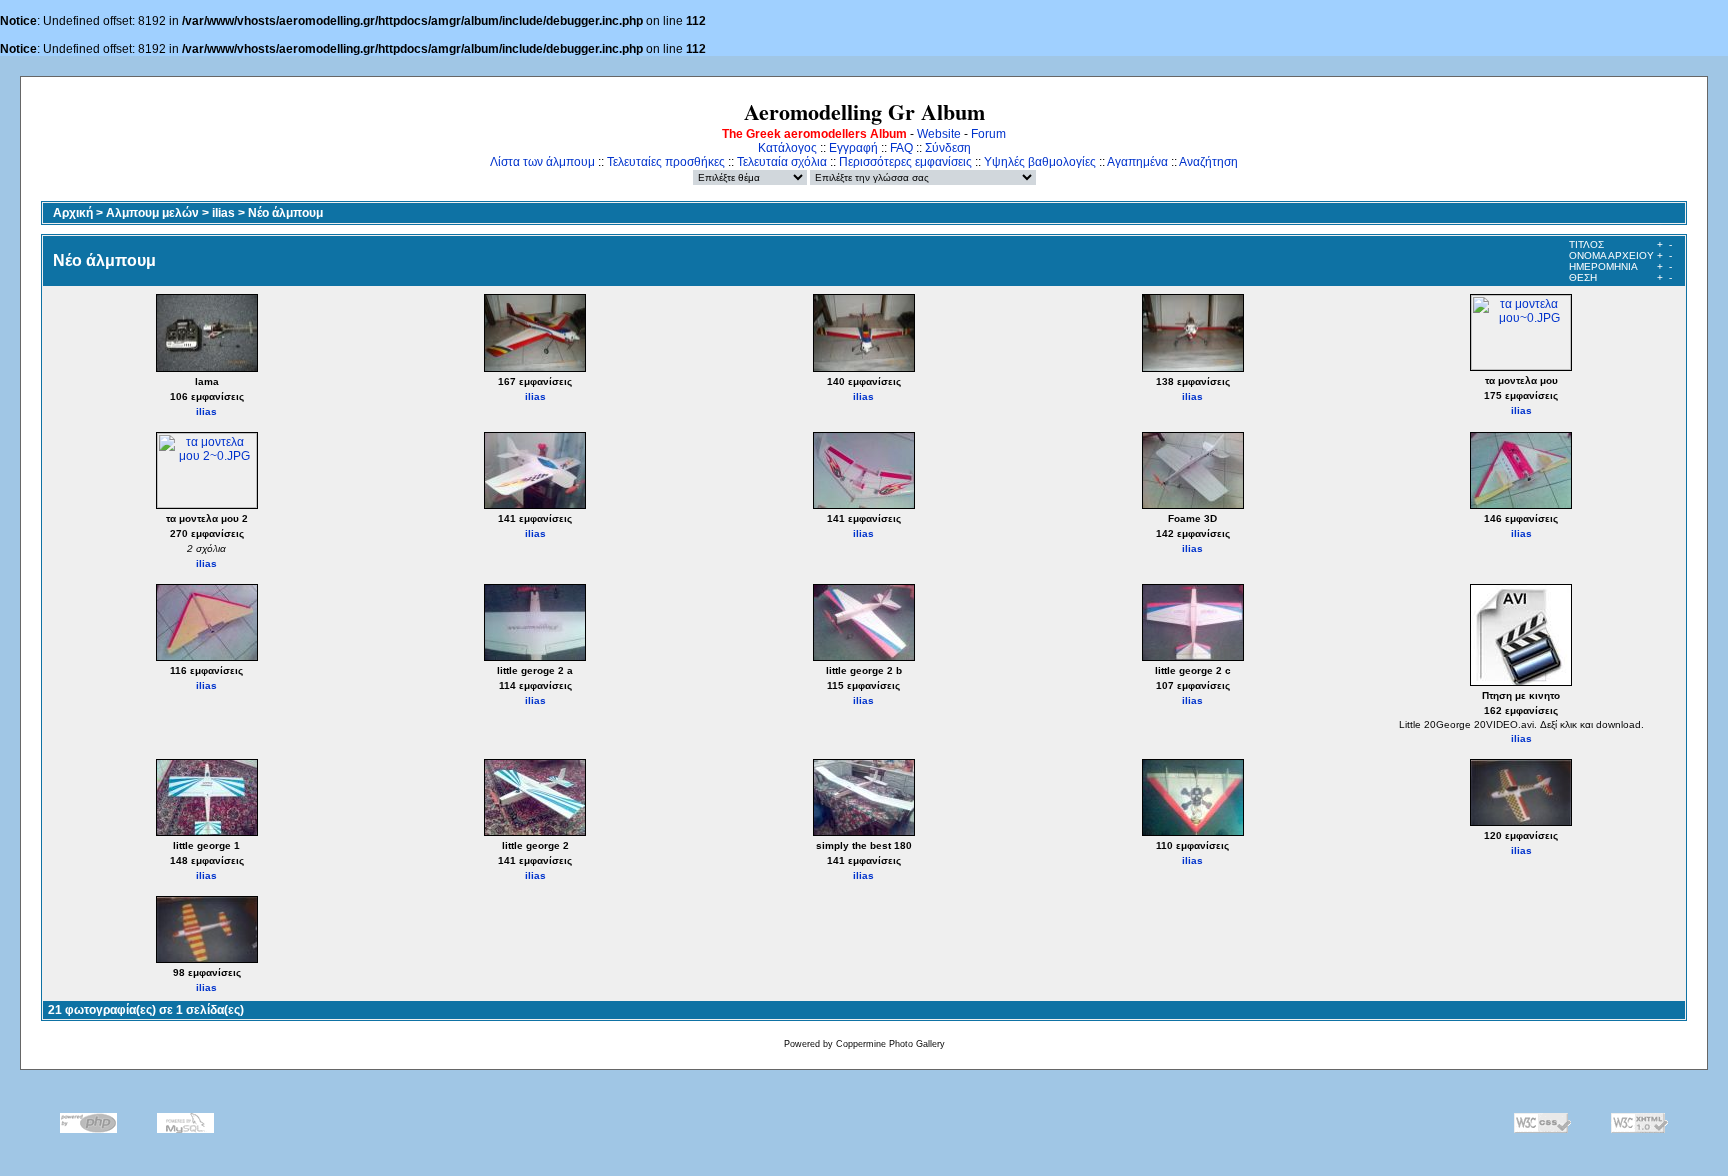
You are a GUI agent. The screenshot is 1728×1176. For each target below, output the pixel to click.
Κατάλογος (787, 148)
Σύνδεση (948, 148)
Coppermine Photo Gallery (890, 1044)
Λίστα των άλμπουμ (542, 162)
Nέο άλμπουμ (285, 213)
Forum (988, 134)
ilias (223, 213)
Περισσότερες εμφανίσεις (905, 162)
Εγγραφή (853, 148)
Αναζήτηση (1208, 162)
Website (939, 134)
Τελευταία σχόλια (782, 162)
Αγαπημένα (1137, 162)
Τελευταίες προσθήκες (666, 162)
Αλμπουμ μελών (152, 213)
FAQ (901, 148)
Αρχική (73, 213)
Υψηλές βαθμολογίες (1040, 162)
